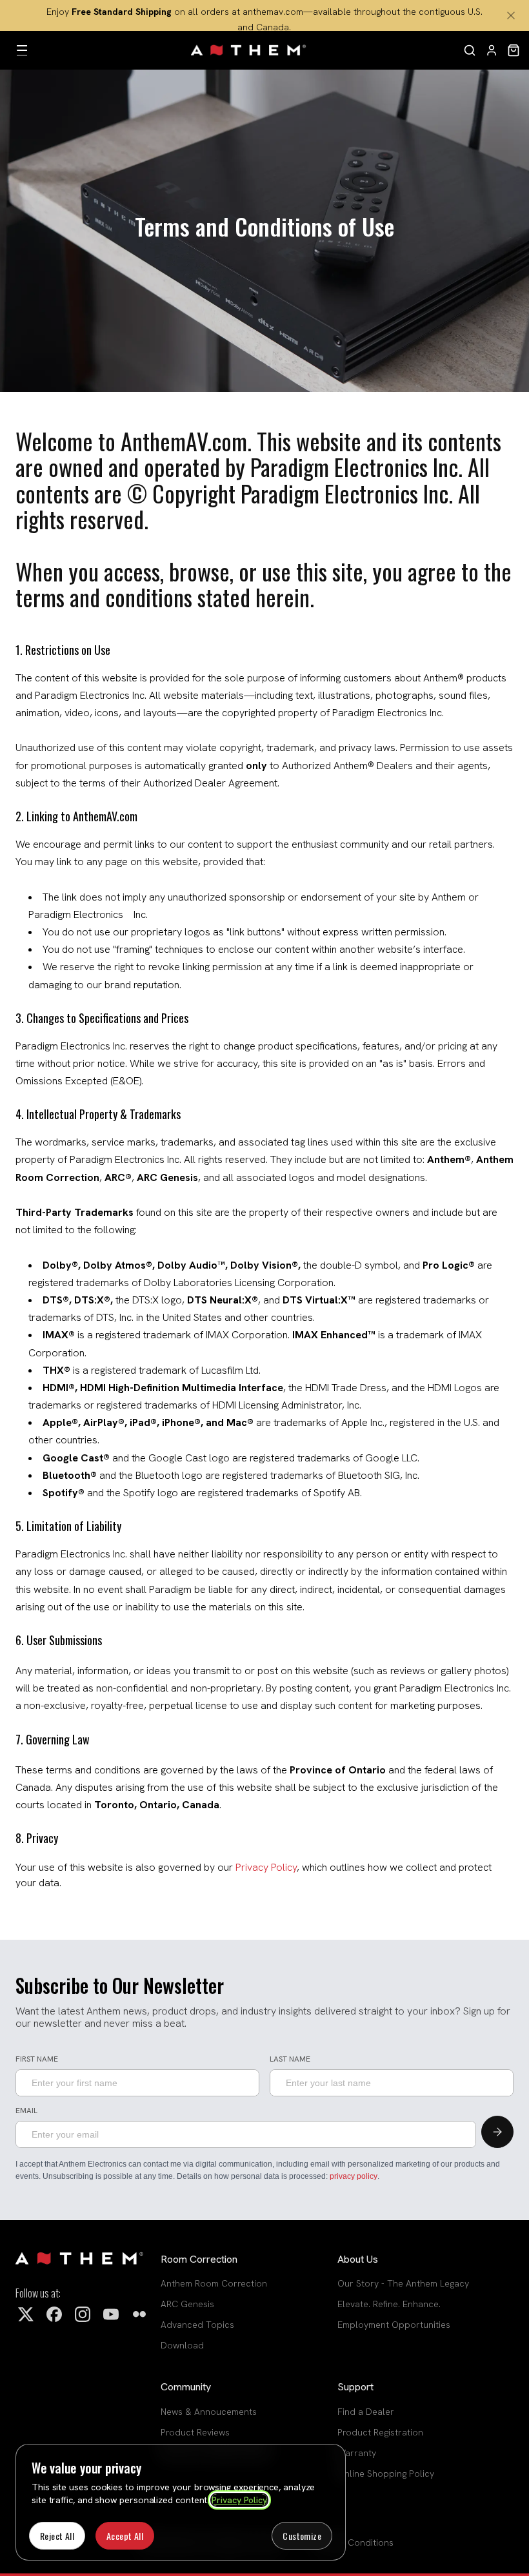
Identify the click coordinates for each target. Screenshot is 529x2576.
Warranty (357, 2453)
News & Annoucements (209, 2412)
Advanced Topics (197, 2325)
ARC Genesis (187, 2304)
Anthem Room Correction (214, 2283)
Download (182, 2345)
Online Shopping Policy (386, 2474)
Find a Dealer (366, 2412)
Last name (290, 2060)
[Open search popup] (470, 50)
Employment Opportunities (394, 2325)
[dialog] (181, 2502)
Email (26, 2111)
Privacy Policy (239, 2500)
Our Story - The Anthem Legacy (403, 2283)
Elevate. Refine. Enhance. (389, 2304)
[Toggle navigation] (22, 50)
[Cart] (514, 50)
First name (37, 2060)
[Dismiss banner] (511, 15)
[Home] (249, 50)
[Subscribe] (497, 2132)
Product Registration (380, 2432)
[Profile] (492, 50)
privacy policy (354, 2176)
